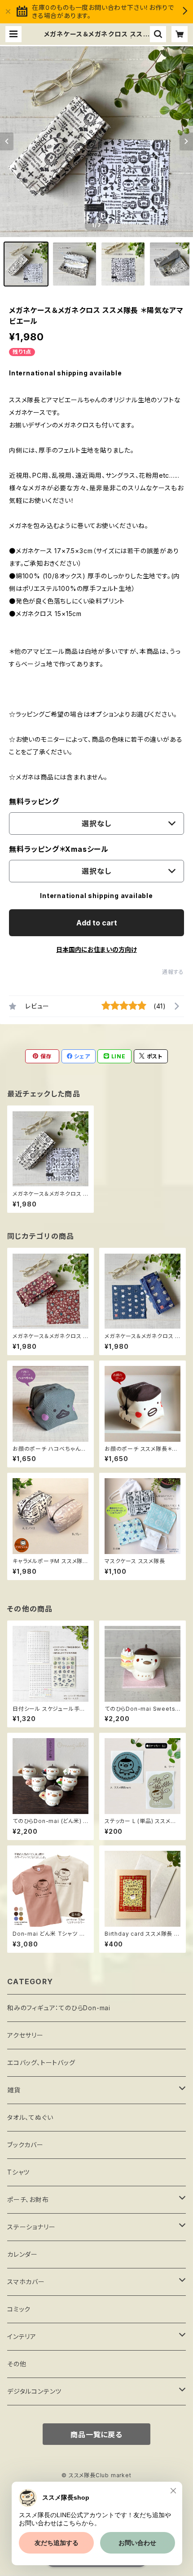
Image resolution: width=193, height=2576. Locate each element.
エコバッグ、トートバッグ (41, 2063)
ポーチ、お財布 (28, 2200)
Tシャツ (18, 2172)
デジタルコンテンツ (34, 2391)
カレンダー (22, 2254)
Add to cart (97, 923)
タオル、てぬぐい (30, 2117)
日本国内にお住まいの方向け (96, 949)
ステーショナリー (31, 2227)
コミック (19, 2309)
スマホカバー (26, 2282)
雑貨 (14, 2090)
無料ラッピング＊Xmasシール (59, 849)
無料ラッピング (34, 801)
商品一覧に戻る (96, 2435)
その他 (17, 2364)
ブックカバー (25, 2145)
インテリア (22, 2336)
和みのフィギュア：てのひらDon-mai (59, 2008)
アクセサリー (25, 2035)
